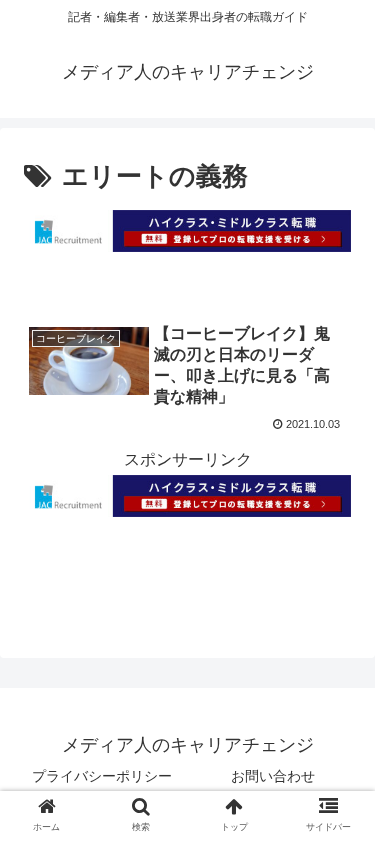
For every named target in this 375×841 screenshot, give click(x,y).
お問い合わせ (273, 776)
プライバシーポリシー (102, 776)
